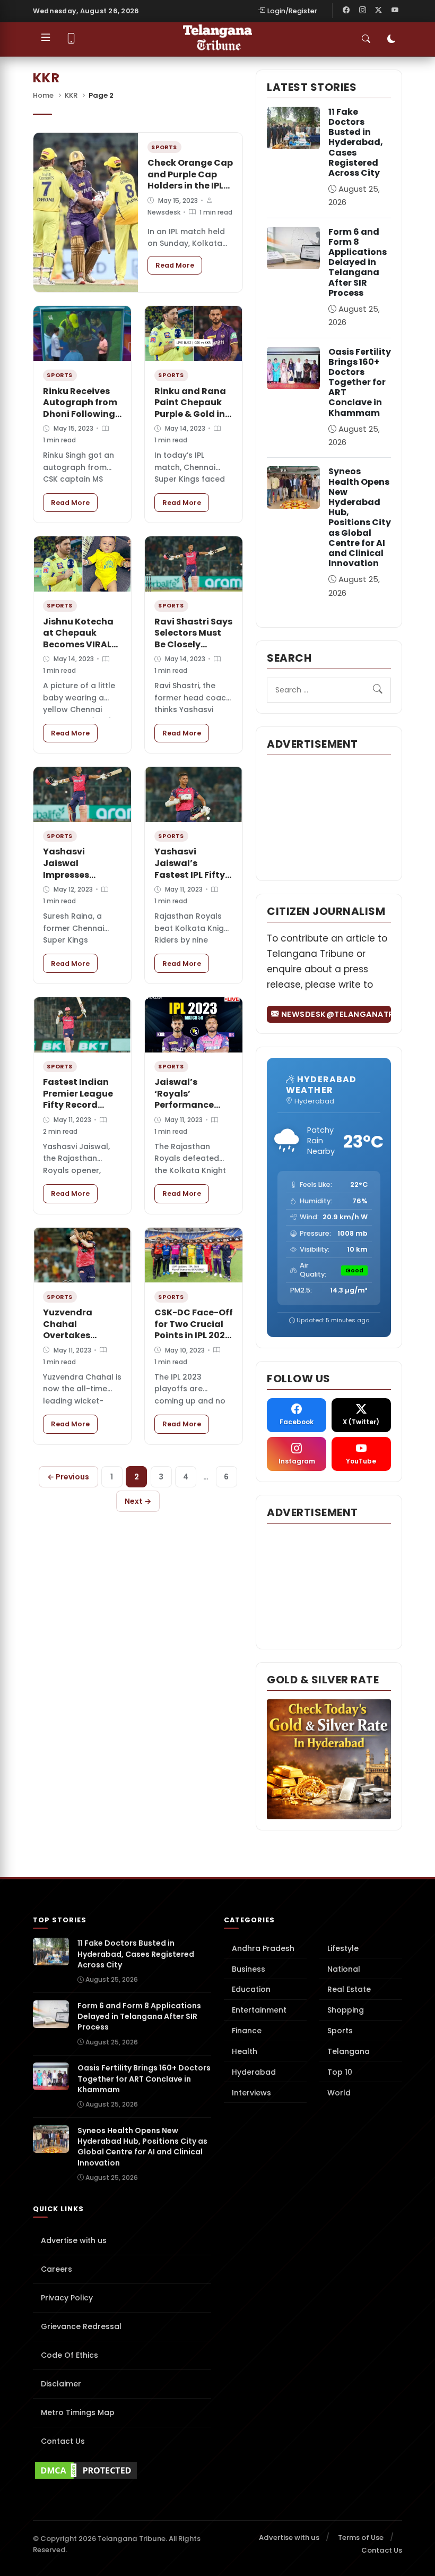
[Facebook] (346, 11)
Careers (56, 2269)
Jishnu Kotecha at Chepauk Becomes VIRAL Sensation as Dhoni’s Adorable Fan (82, 650)
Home (43, 95)
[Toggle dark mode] (391, 39)
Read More (179, 265)
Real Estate (349, 1989)
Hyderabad (254, 2072)
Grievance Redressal (81, 2326)
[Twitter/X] (379, 11)
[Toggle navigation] (46, 39)
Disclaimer (61, 2384)
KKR (71, 95)
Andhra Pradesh (263, 1948)
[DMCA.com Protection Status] (122, 2470)
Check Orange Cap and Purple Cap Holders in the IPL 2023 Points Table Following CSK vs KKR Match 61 (190, 191)
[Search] (378, 690)
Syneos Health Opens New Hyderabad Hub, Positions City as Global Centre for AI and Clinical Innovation (360, 517)
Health (245, 2051)
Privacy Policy (67, 2298)
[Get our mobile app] (71, 40)
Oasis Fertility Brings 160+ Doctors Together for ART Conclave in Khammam (360, 382)
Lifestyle (343, 1948)
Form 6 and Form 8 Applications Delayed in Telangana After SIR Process (358, 262)
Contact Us (63, 2441)
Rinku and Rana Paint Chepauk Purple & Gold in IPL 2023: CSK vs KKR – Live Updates (190, 420)
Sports (340, 2031)
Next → (138, 1501)
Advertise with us (74, 2240)
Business (249, 1969)
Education (251, 1989)
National (344, 1969)
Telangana (349, 2051)
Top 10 (340, 2072)
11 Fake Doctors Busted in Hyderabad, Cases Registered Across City (356, 142)
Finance (247, 2031)
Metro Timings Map (78, 2412)
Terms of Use (361, 2538)
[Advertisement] (329, 817)
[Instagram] (362, 11)
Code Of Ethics (69, 2355)
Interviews (251, 2093)
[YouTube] (395, 11)
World (339, 2093)
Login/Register (292, 11)
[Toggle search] (366, 39)
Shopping (346, 2010)
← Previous (68, 1477)
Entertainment (259, 2010)
